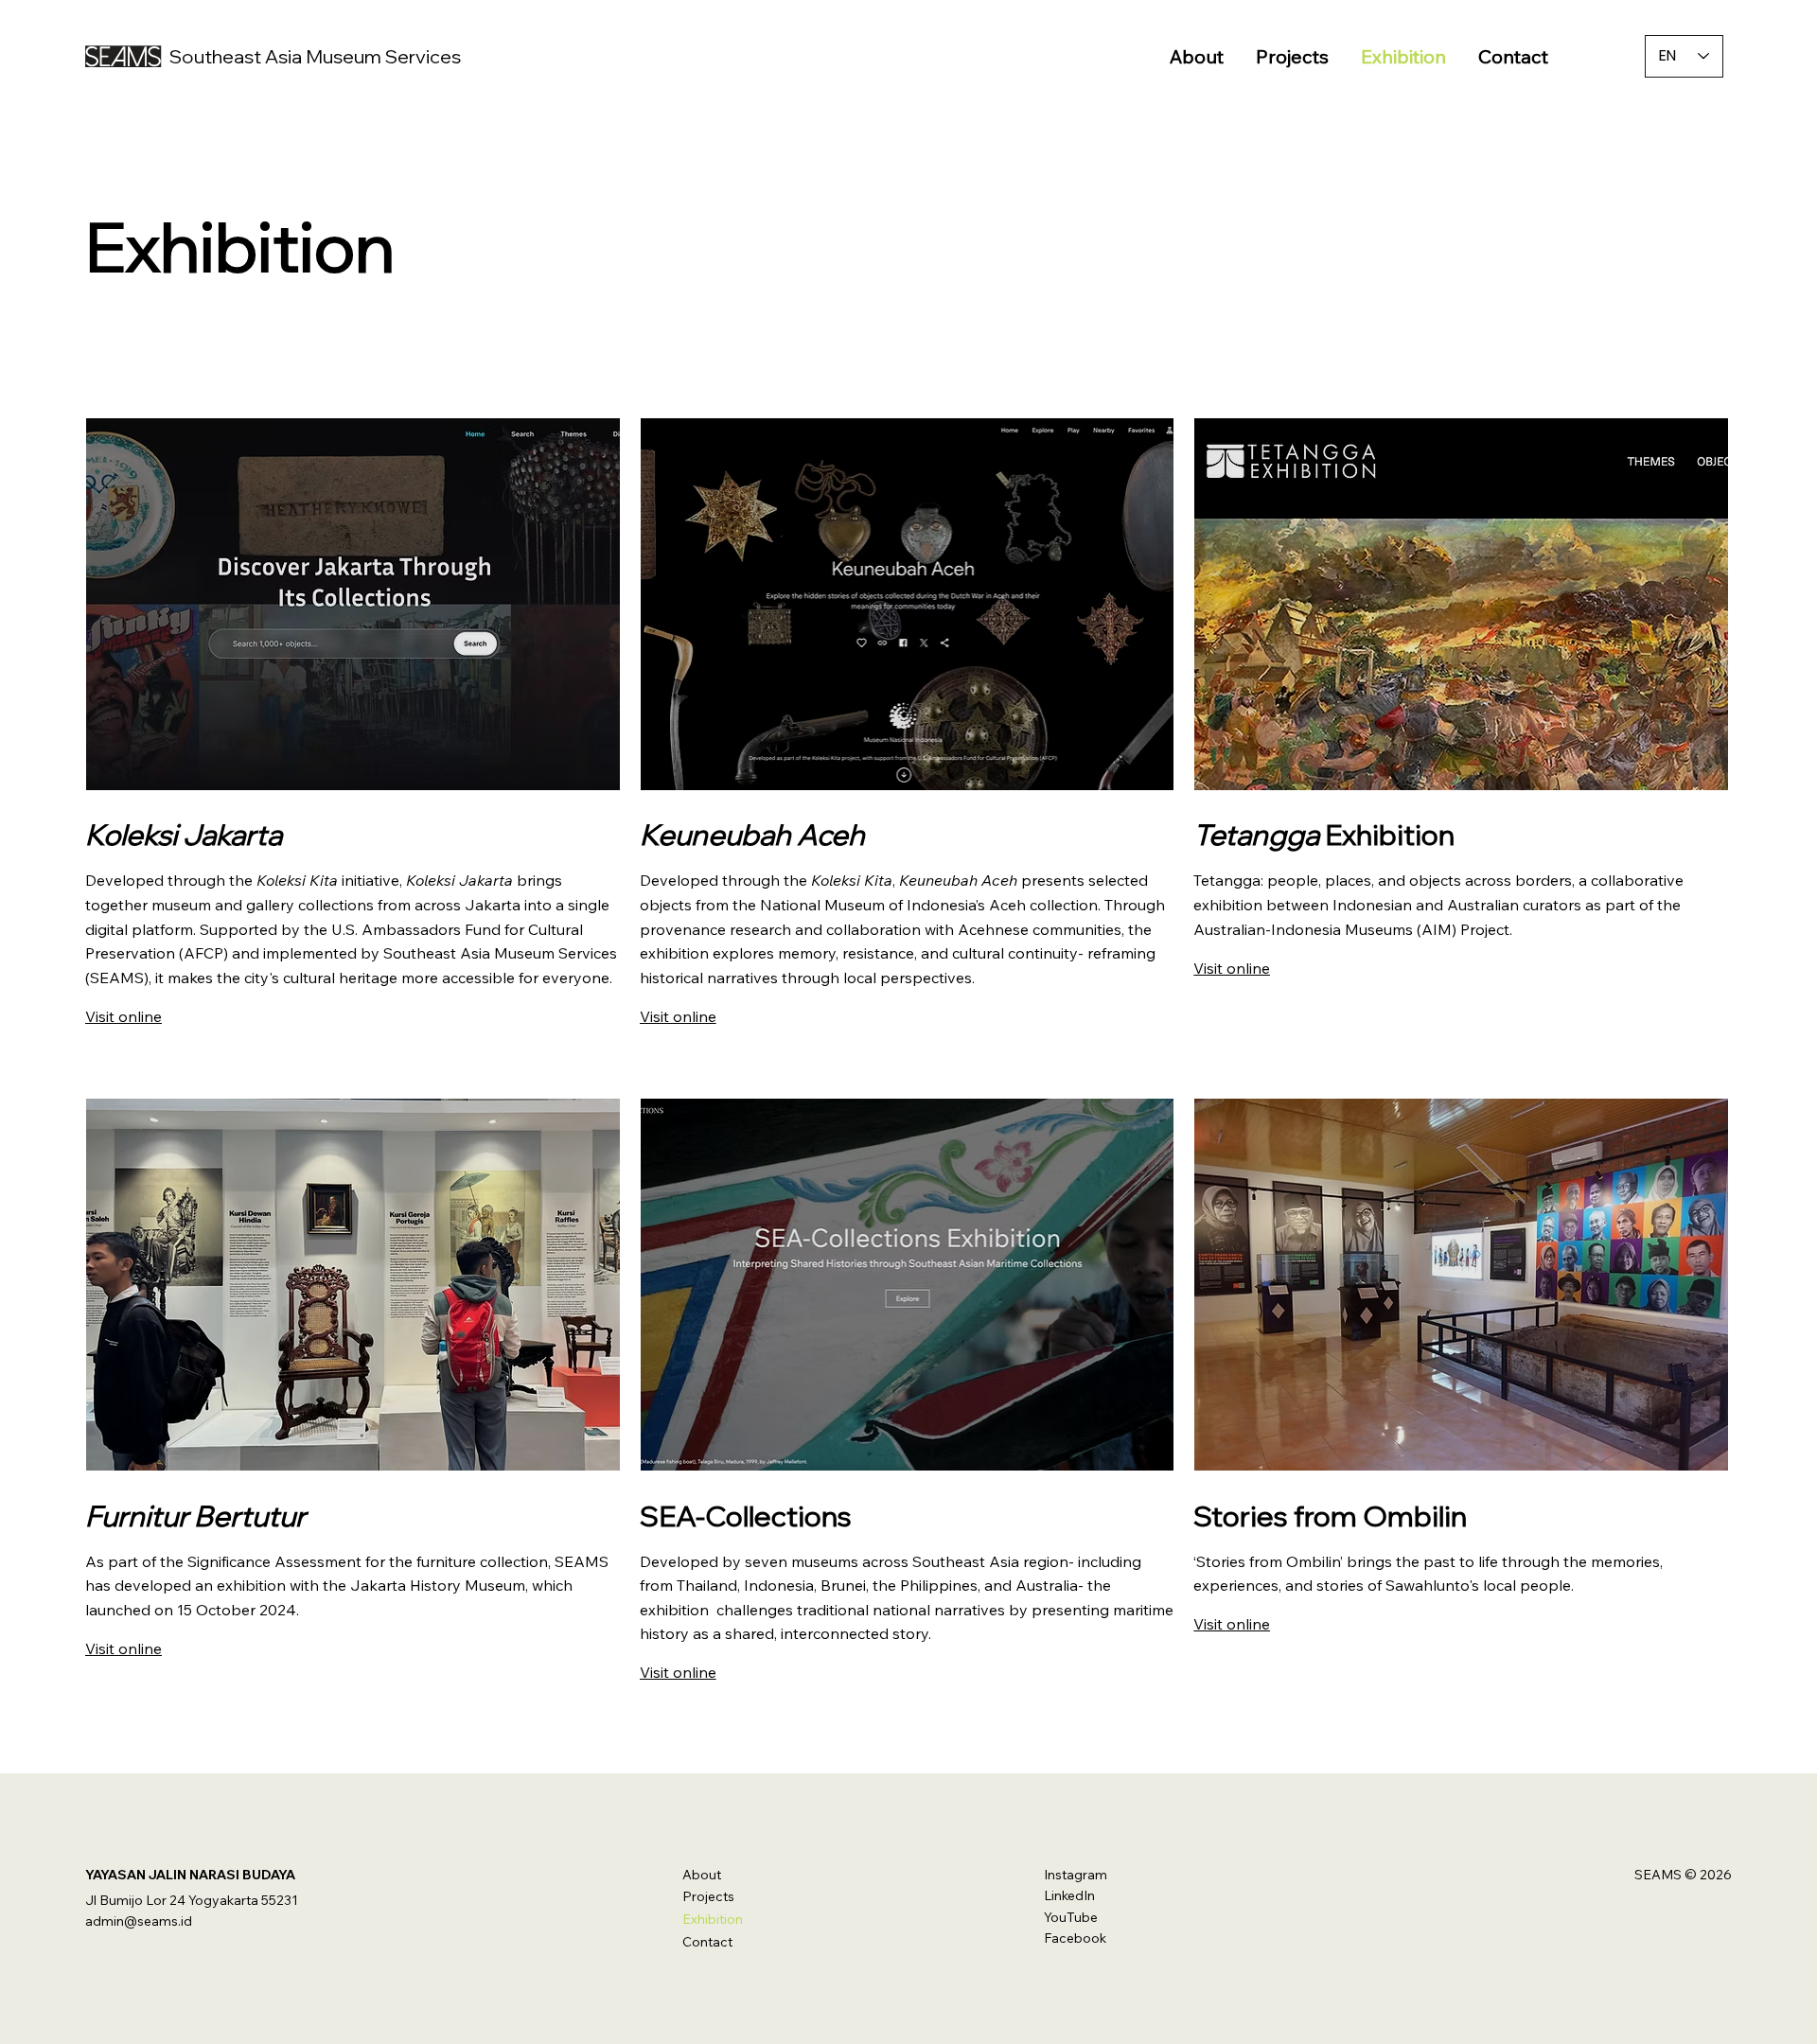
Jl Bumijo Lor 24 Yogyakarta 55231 (192, 1900)
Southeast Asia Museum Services (315, 56)
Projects (708, 1896)
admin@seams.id (139, 1921)
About (702, 1875)
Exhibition (713, 1919)
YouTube (1071, 1917)
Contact (707, 1942)
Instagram (1076, 1875)
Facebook (1075, 1938)
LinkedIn (1069, 1895)
